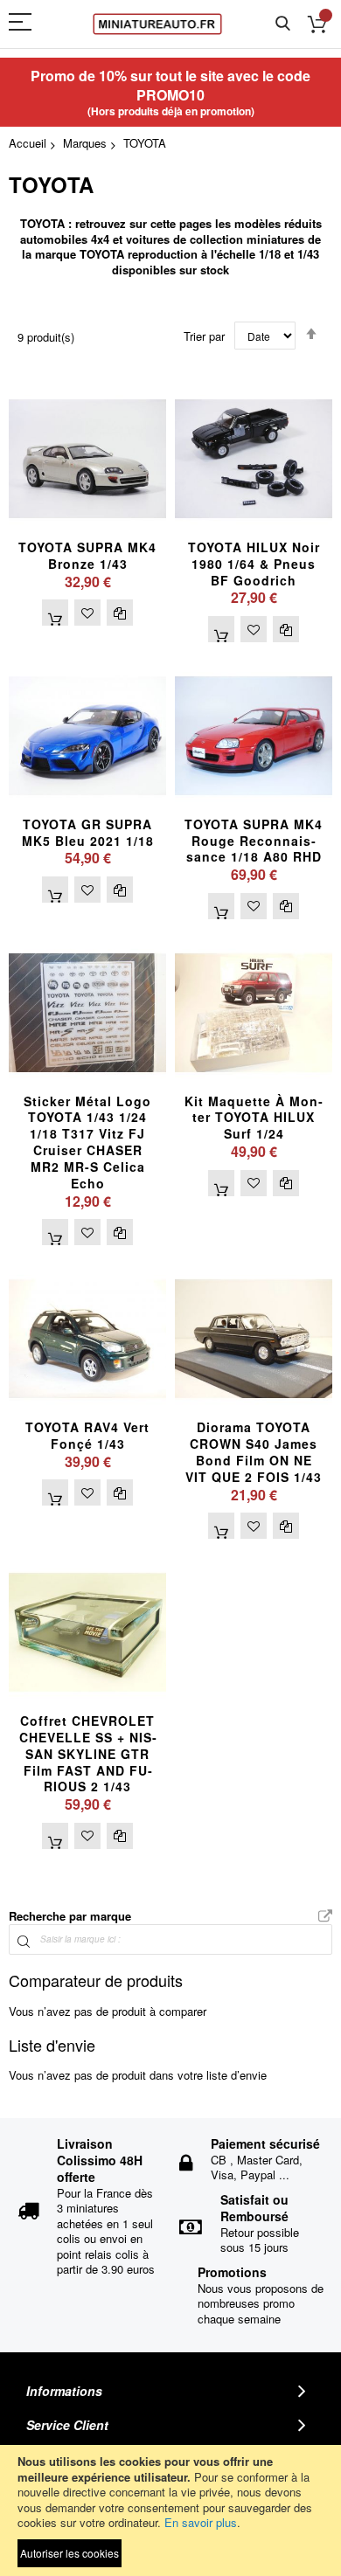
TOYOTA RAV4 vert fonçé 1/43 (87, 1435)
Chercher (283, 24)
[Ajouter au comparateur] (120, 613)
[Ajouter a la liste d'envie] (87, 613)
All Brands (325, 1917)
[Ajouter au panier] (55, 613)
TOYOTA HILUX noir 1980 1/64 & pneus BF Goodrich (254, 564)
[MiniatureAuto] (157, 24)
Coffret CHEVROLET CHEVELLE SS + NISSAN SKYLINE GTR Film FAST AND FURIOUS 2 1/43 (88, 1754)
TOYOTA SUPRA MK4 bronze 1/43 (87, 555)
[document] (170, 2510)
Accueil (28, 143)
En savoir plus (201, 2522)
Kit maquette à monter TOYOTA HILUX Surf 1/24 (254, 1118)
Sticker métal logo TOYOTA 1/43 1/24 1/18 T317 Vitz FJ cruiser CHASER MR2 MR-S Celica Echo (87, 1142)
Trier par (204, 336)
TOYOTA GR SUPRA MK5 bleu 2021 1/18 (88, 832)
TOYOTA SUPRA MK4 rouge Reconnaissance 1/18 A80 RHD (254, 841)
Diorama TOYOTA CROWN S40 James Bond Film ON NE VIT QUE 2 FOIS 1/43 (254, 1452)
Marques (85, 143)
